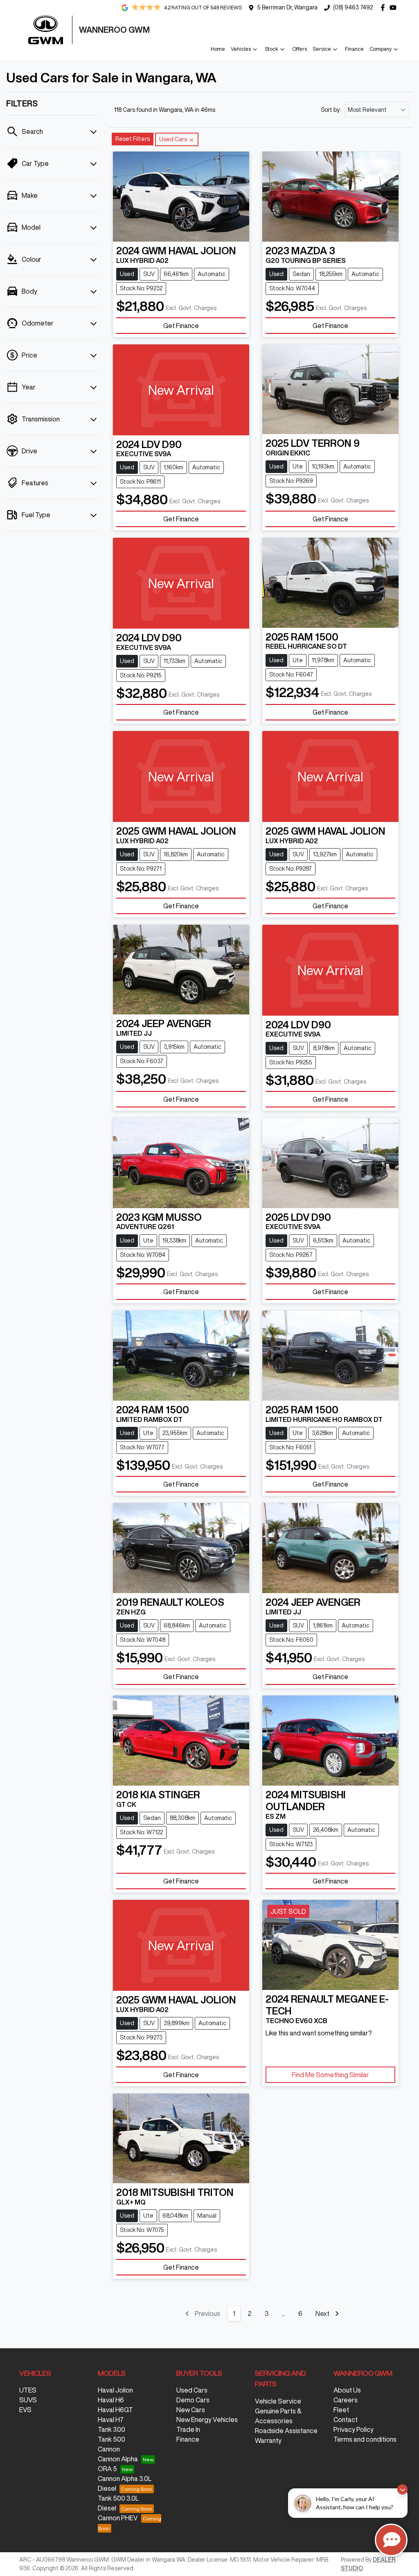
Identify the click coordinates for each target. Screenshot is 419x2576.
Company (381, 49)
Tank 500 (112, 2439)
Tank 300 (112, 2429)
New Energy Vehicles (207, 2420)
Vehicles (241, 49)
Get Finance (181, 326)
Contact (346, 2420)
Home (218, 49)
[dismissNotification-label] (402, 2489)
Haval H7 (111, 2420)
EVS (25, 2410)
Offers (300, 49)
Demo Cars (193, 2400)
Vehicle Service (278, 2401)
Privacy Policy (354, 2429)
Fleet (341, 2410)
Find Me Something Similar (330, 2075)
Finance (354, 49)
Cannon (109, 2449)
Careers (346, 2400)
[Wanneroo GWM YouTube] (395, 8)
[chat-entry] (391, 2540)
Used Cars (192, 2390)
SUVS (28, 2400)
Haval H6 (111, 2400)
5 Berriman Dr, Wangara (287, 7)
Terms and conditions (365, 2439)
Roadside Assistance (286, 2431)
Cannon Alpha (118, 2459)
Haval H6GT (115, 2410)
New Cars (191, 2410)
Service (322, 49)
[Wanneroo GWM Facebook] (384, 8)
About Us (347, 2390)
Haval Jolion (115, 2390)
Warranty (268, 2440)
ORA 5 (107, 2469)
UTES (28, 2390)
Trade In (188, 2429)
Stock (271, 49)
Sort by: (331, 110)
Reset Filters (133, 139)
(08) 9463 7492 (353, 7)
